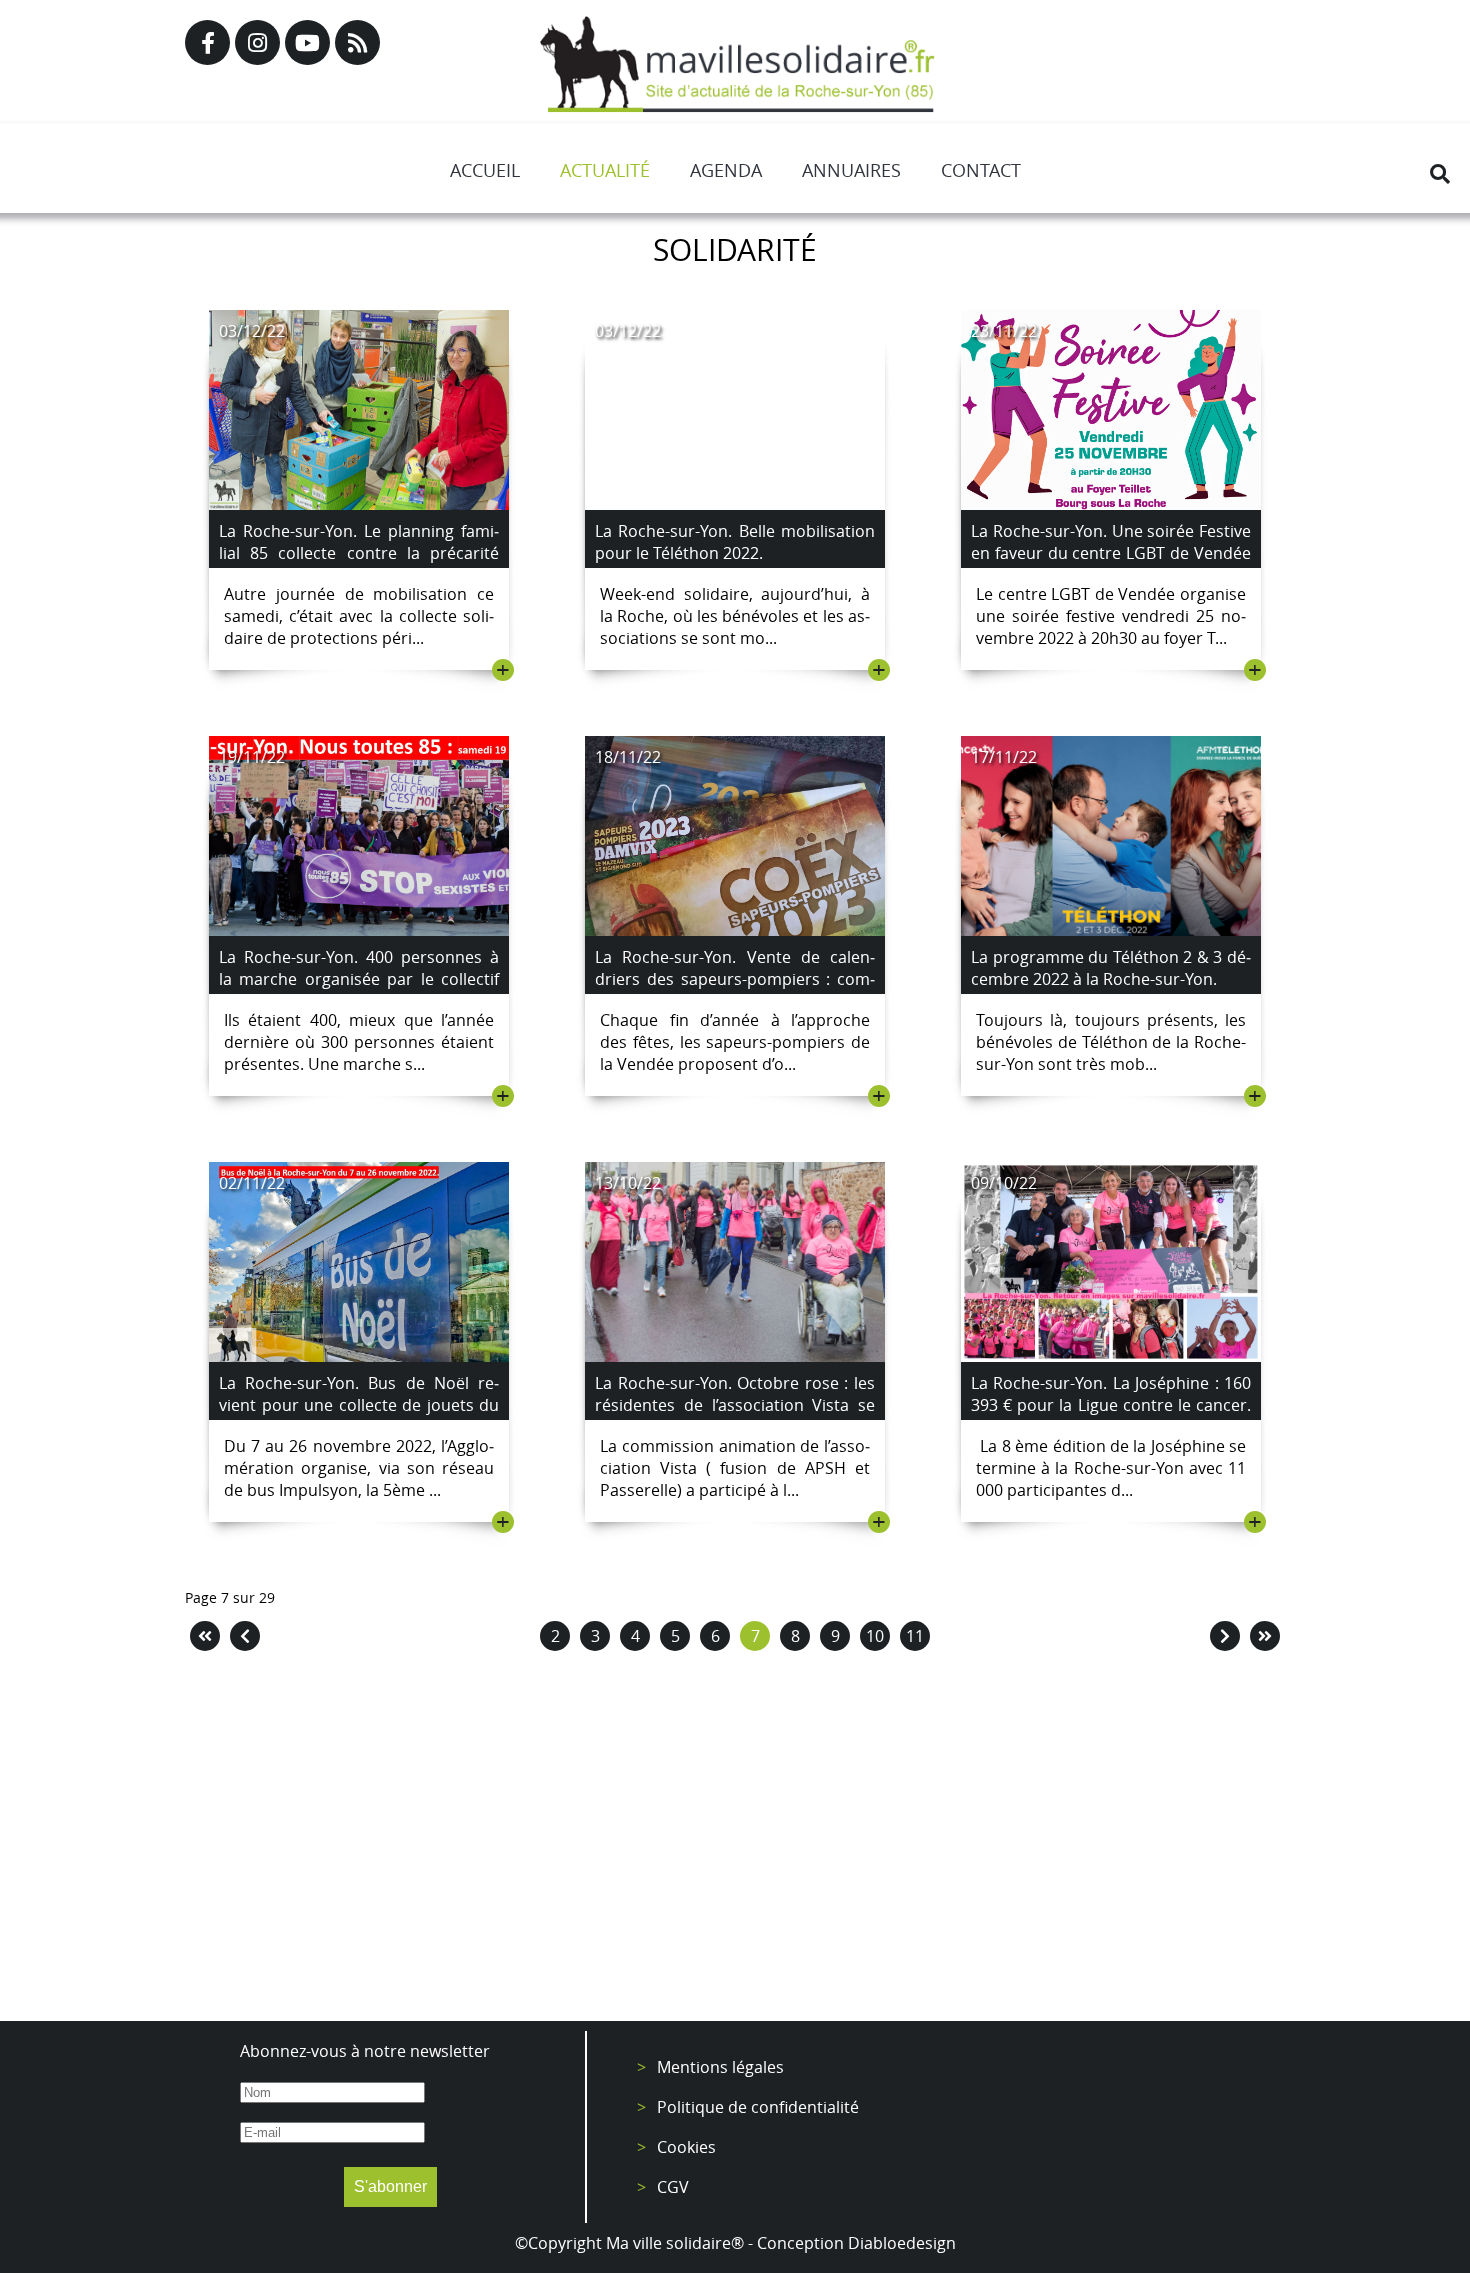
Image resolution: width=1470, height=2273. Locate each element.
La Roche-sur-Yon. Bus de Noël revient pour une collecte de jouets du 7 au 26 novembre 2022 (359, 1405)
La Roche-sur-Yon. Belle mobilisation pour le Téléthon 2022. (735, 542)
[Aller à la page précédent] (245, 1636)
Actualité (605, 170)
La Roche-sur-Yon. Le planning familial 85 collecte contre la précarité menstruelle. (359, 553)
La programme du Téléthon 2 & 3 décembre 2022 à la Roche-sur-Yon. (1111, 968)
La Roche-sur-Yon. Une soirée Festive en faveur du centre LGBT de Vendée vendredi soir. (1111, 553)
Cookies (686, 2147)
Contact (981, 170)
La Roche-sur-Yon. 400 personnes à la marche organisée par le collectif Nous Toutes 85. (359, 979)
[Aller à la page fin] (1265, 1636)
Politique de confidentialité (758, 2107)
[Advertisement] (735, 1841)
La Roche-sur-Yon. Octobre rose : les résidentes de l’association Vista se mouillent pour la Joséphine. (735, 1405)
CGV (673, 2187)
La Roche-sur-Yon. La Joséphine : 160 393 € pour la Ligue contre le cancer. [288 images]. (1111, 1405)
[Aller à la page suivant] (1225, 1636)
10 (875, 1636)
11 (915, 1636)
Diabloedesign (902, 2243)
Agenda (726, 170)
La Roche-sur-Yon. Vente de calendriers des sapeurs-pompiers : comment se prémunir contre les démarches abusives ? (735, 990)
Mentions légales (720, 2067)
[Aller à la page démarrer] (205, 1636)
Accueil (485, 170)
